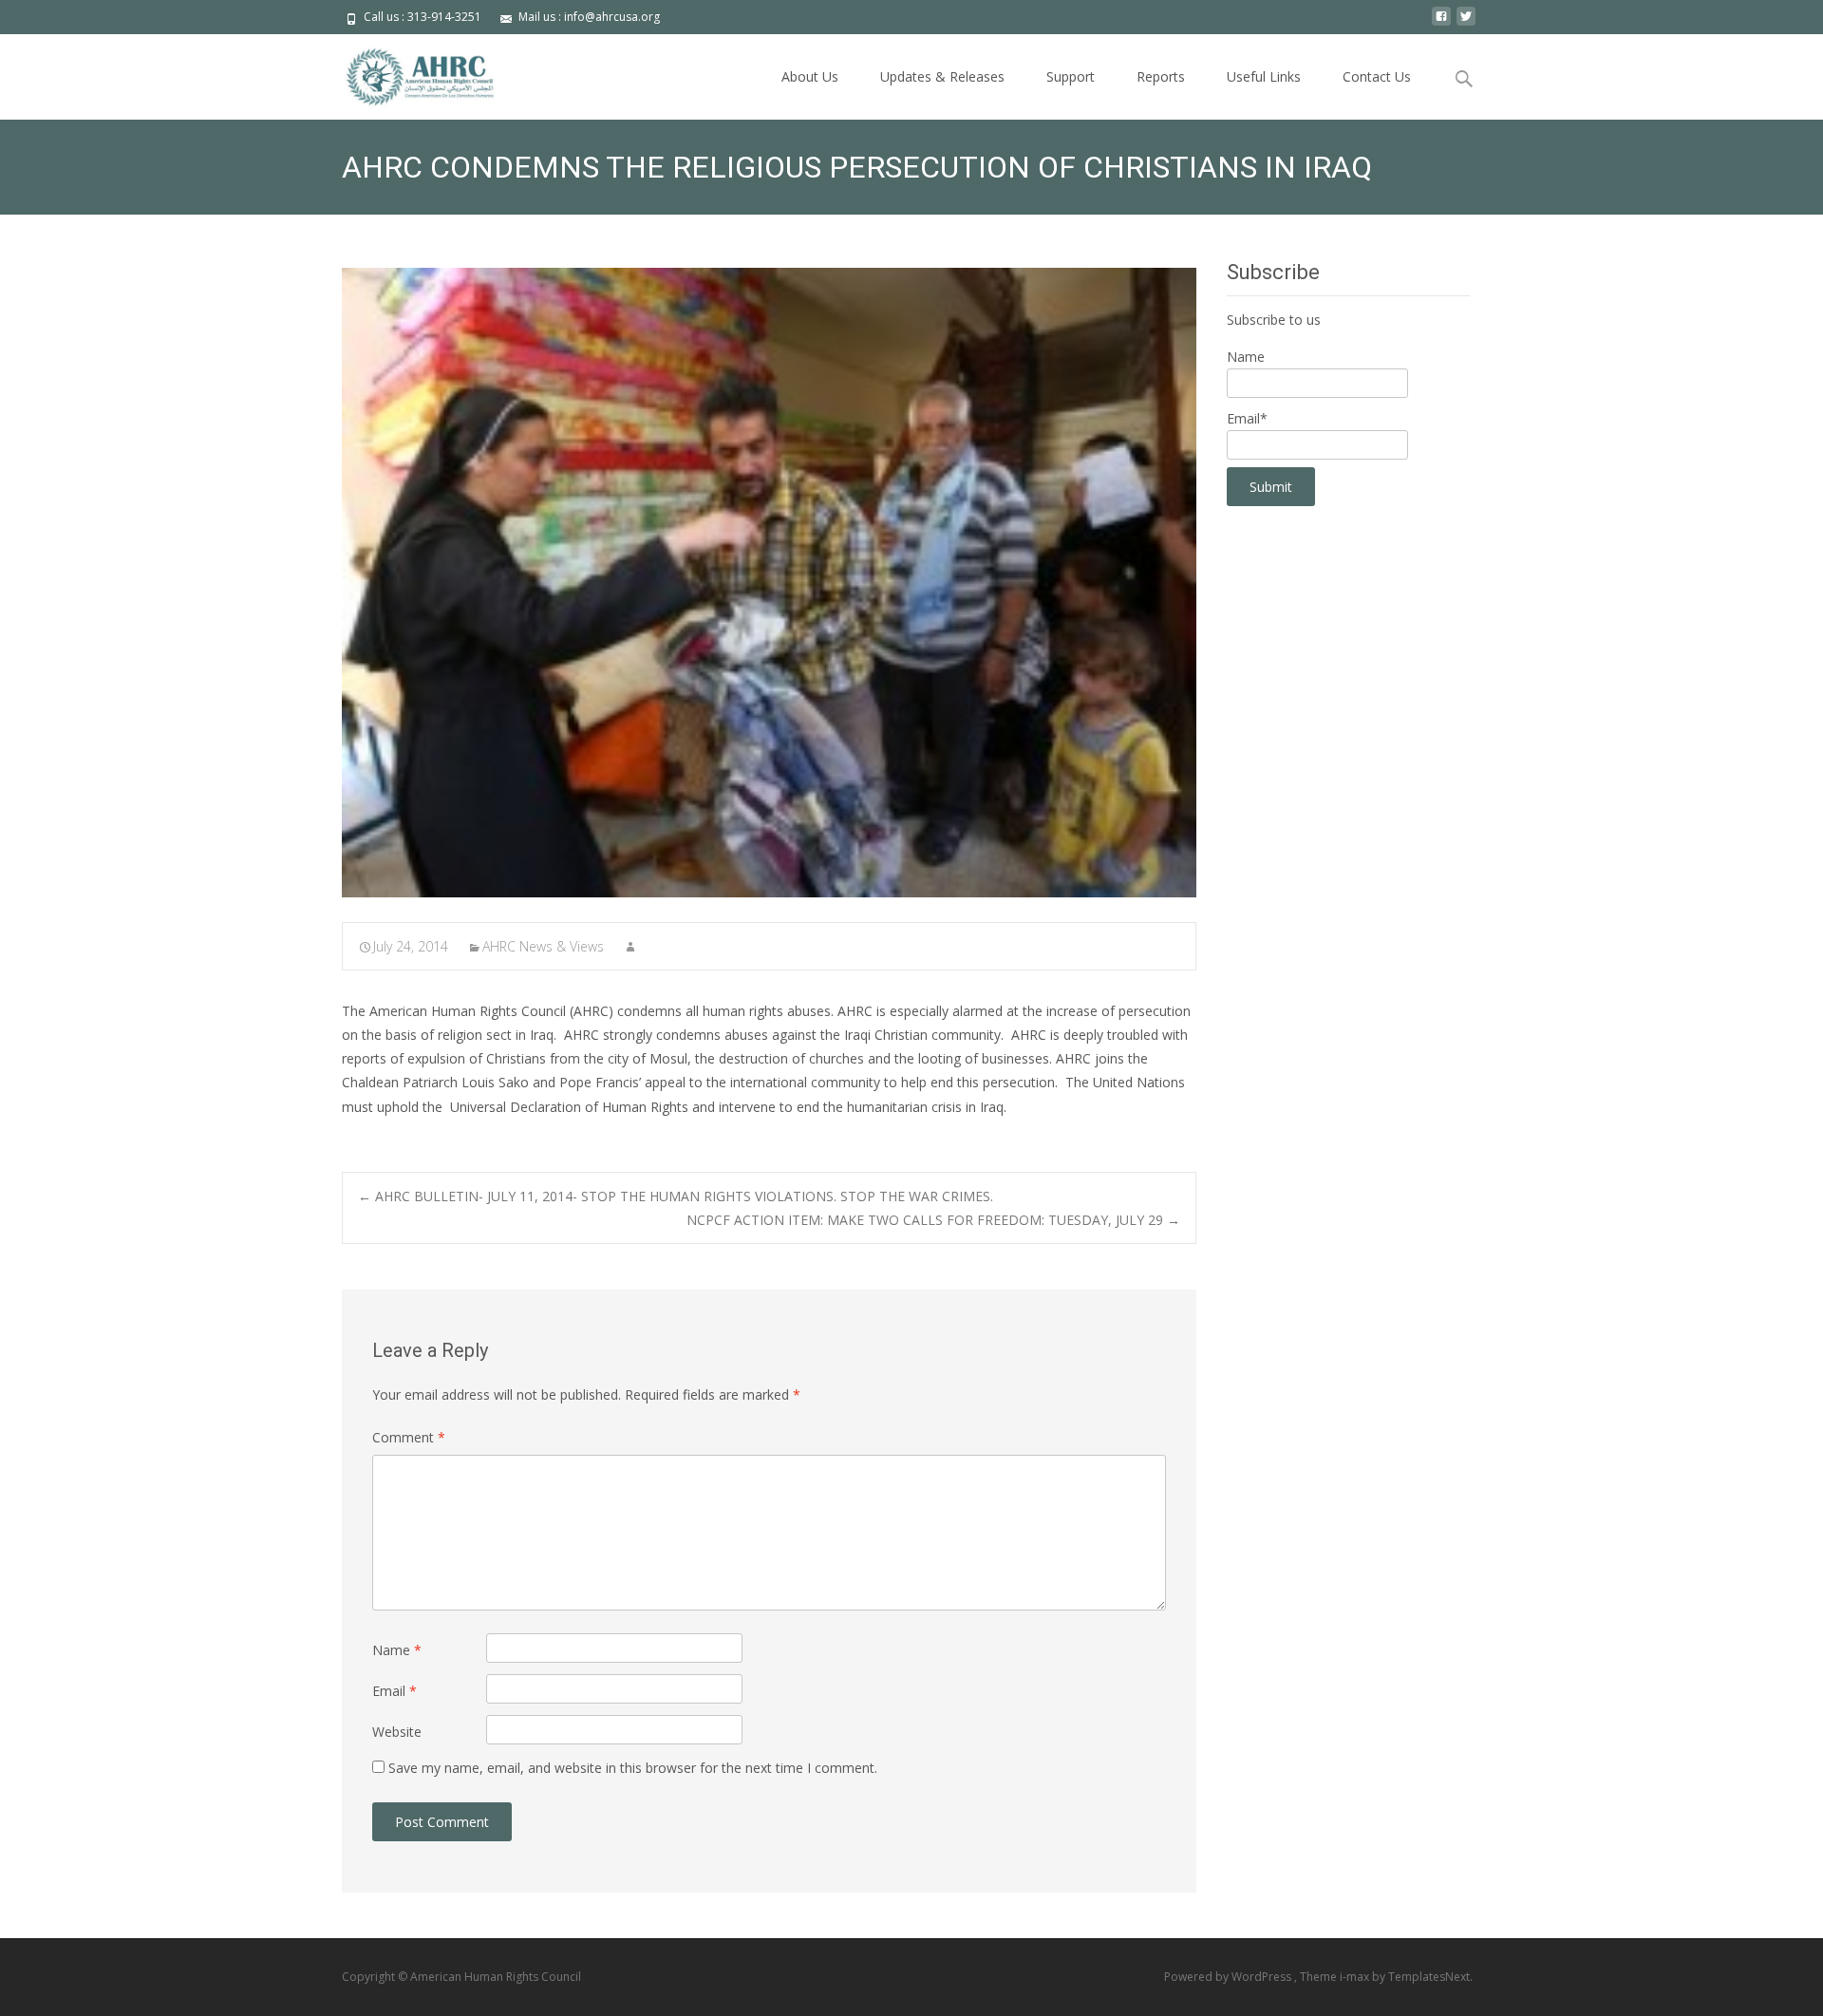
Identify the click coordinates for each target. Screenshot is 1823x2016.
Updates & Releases (942, 76)
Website (397, 1732)
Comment (409, 1437)
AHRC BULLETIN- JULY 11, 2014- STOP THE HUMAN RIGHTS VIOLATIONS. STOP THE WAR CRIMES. (676, 1196)
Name (397, 1650)
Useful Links (1264, 76)
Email (395, 1691)
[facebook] (1441, 23)
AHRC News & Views (543, 946)
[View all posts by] (630, 946)
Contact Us (1377, 76)
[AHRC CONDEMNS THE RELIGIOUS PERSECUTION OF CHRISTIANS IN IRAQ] (769, 583)
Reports (1161, 76)
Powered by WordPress (1229, 1977)
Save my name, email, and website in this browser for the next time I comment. (633, 1768)
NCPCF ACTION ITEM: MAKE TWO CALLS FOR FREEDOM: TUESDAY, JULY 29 (933, 1220)
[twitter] (1466, 23)
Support (1071, 76)
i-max (1356, 1977)
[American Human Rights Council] (406, 72)
